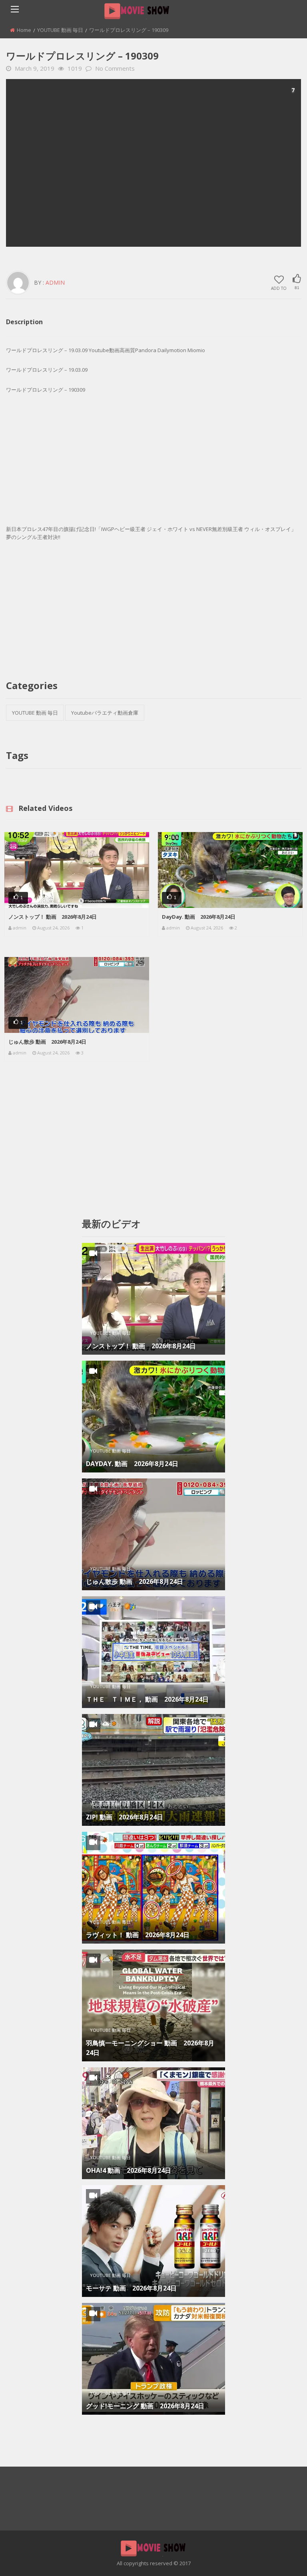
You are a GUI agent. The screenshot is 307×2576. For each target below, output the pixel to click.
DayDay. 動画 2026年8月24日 (199, 917)
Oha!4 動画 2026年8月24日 (129, 2170)
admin (55, 282)
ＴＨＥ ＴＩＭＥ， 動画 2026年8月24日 (147, 1699)
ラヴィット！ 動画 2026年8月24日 (138, 1935)
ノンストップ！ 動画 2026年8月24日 (53, 917)
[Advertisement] (153, 163)
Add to (279, 288)
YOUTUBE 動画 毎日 (60, 30)
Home (24, 30)
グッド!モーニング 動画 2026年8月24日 (145, 2406)
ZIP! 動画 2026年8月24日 (125, 1817)
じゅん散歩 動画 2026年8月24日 (47, 1042)
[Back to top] (281, 2558)
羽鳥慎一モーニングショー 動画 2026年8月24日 (150, 2048)
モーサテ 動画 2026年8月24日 (131, 2288)
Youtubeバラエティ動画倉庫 (105, 713)
